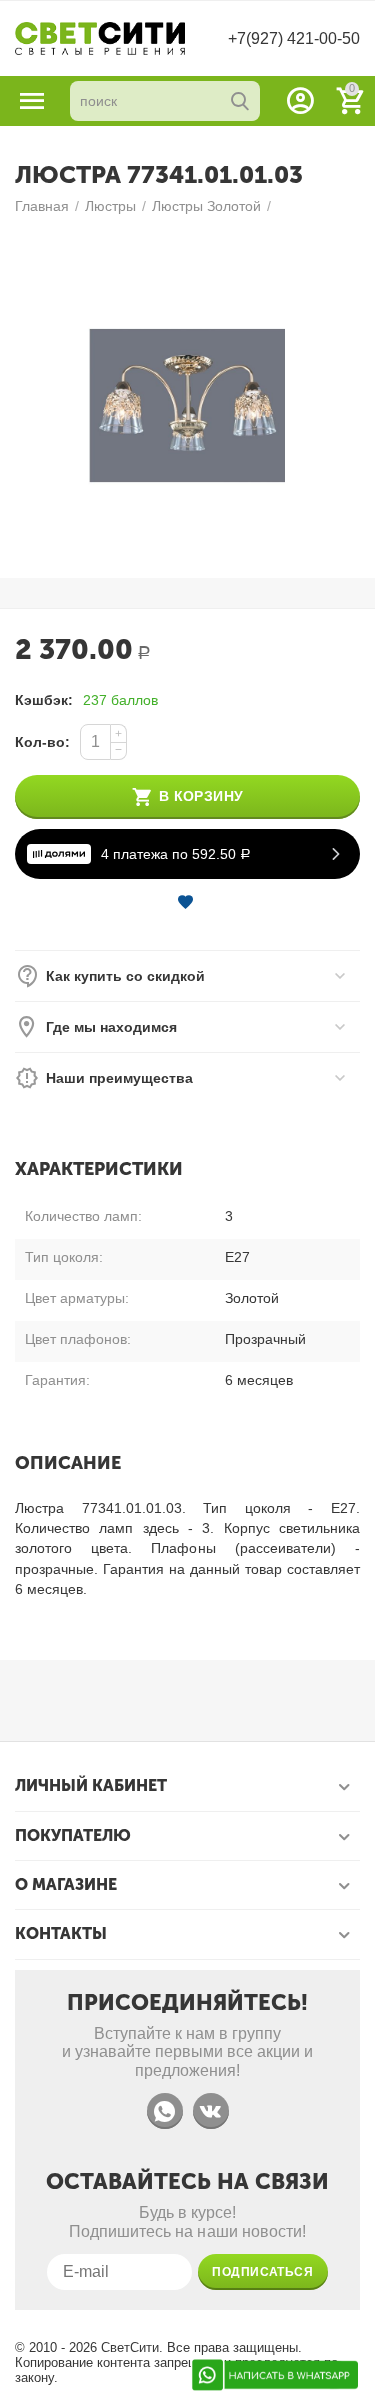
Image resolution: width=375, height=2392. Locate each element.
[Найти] (240, 101)
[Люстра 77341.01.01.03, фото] (187, 405)
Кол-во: (42, 742)
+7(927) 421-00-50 (294, 38)
